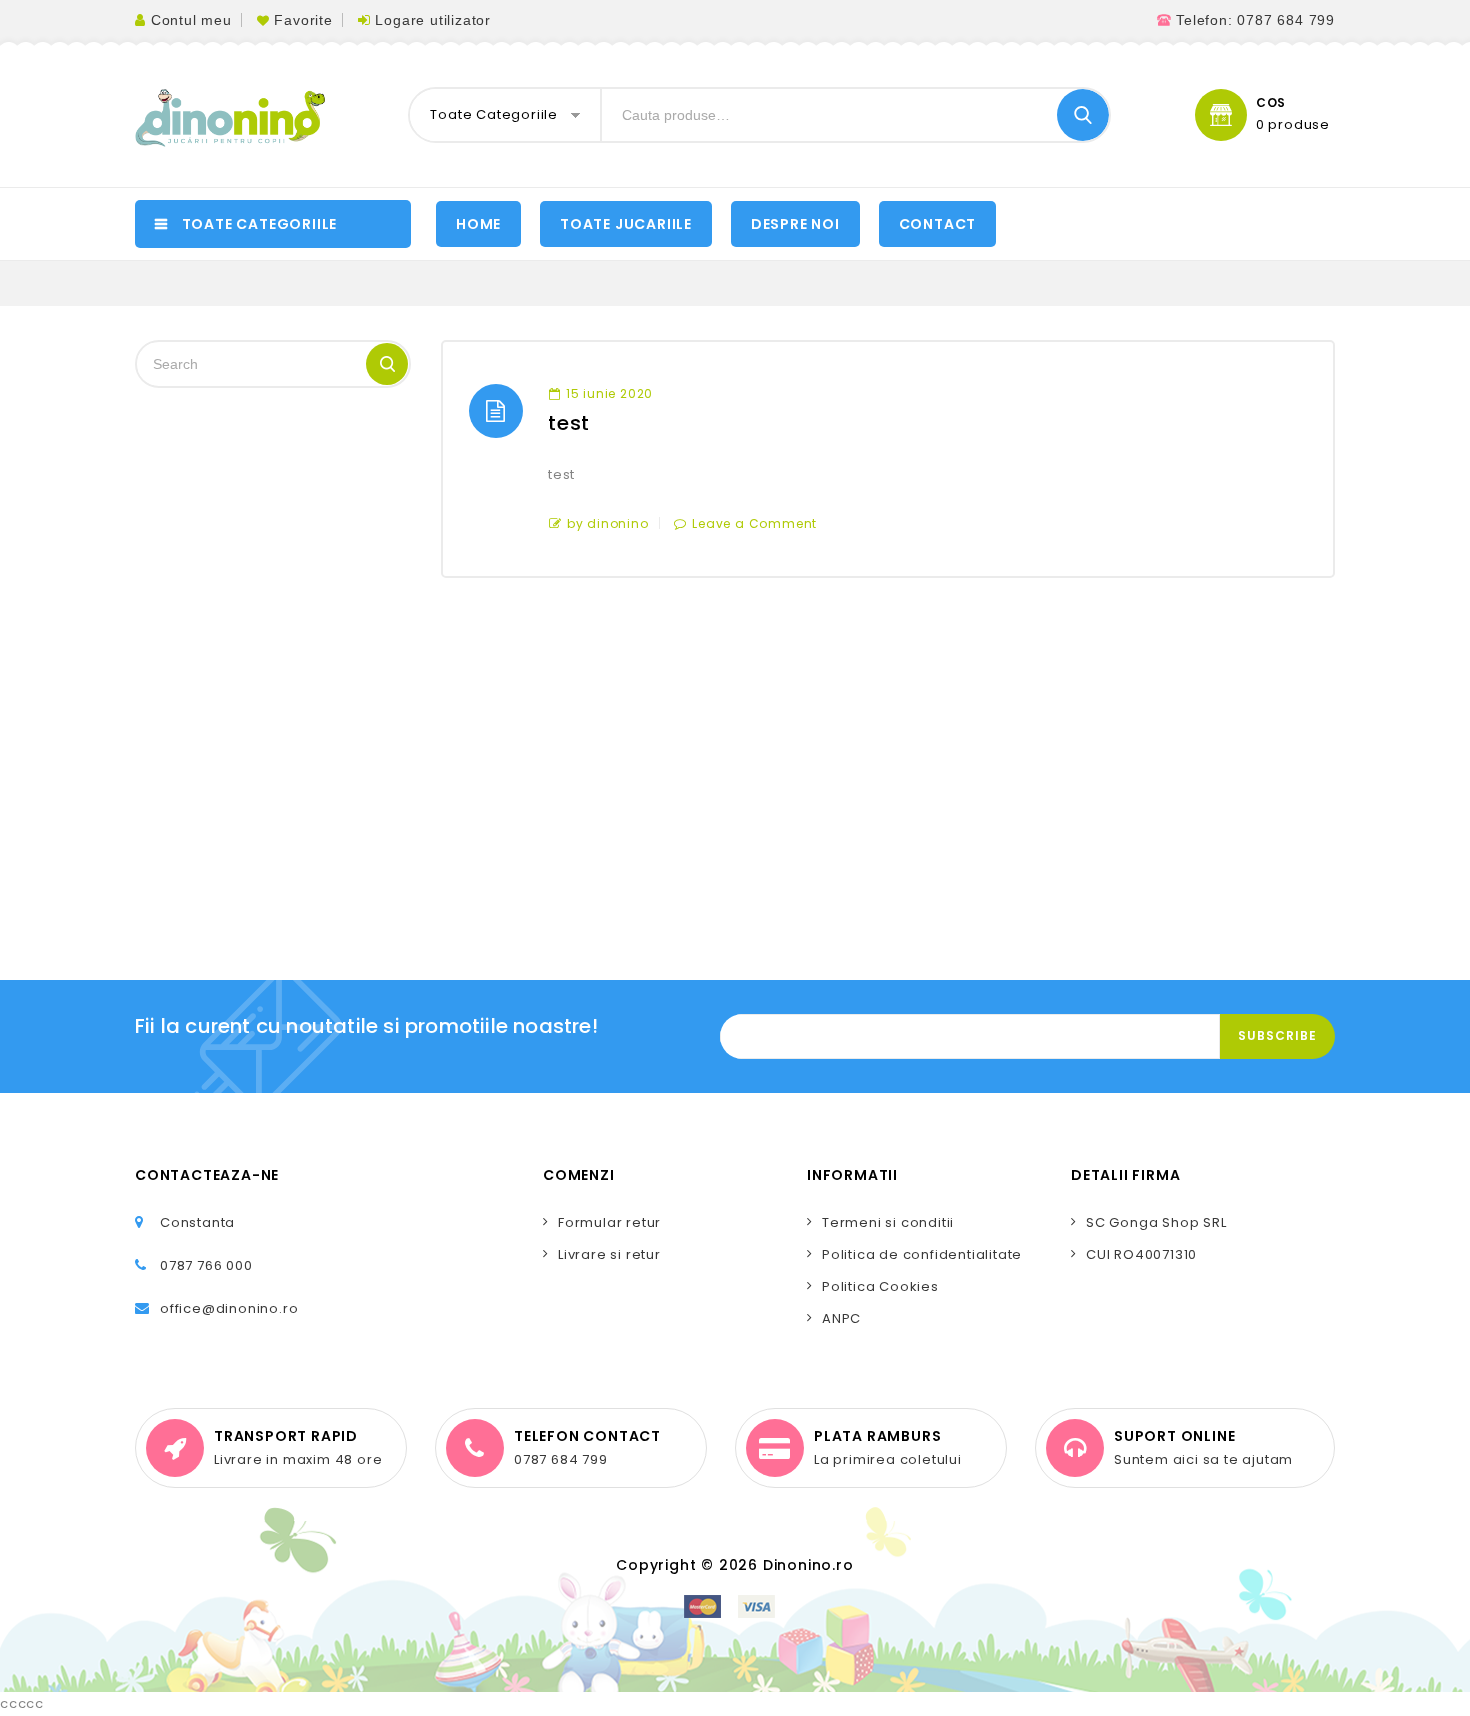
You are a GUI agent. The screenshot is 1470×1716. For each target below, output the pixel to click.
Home (478, 224)
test (569, 423)
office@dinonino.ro (229, 1308)
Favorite (303, 20)
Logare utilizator (433, 20)
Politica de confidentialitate (922, 1254)
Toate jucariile (626, 224)
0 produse (1293, 125)
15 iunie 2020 (609, 393)
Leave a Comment (754, 523)
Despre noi (795, 224)
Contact (938, 224)
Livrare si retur (609, 1254)
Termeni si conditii (888, 1222)
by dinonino (608, 523)
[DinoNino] (230, 118)
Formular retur (609, 1222)
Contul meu (191, 20)
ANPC (841, 1318)
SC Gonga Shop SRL (1156, 1222)
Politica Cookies (880, 1286)
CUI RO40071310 (1141, 1254)
